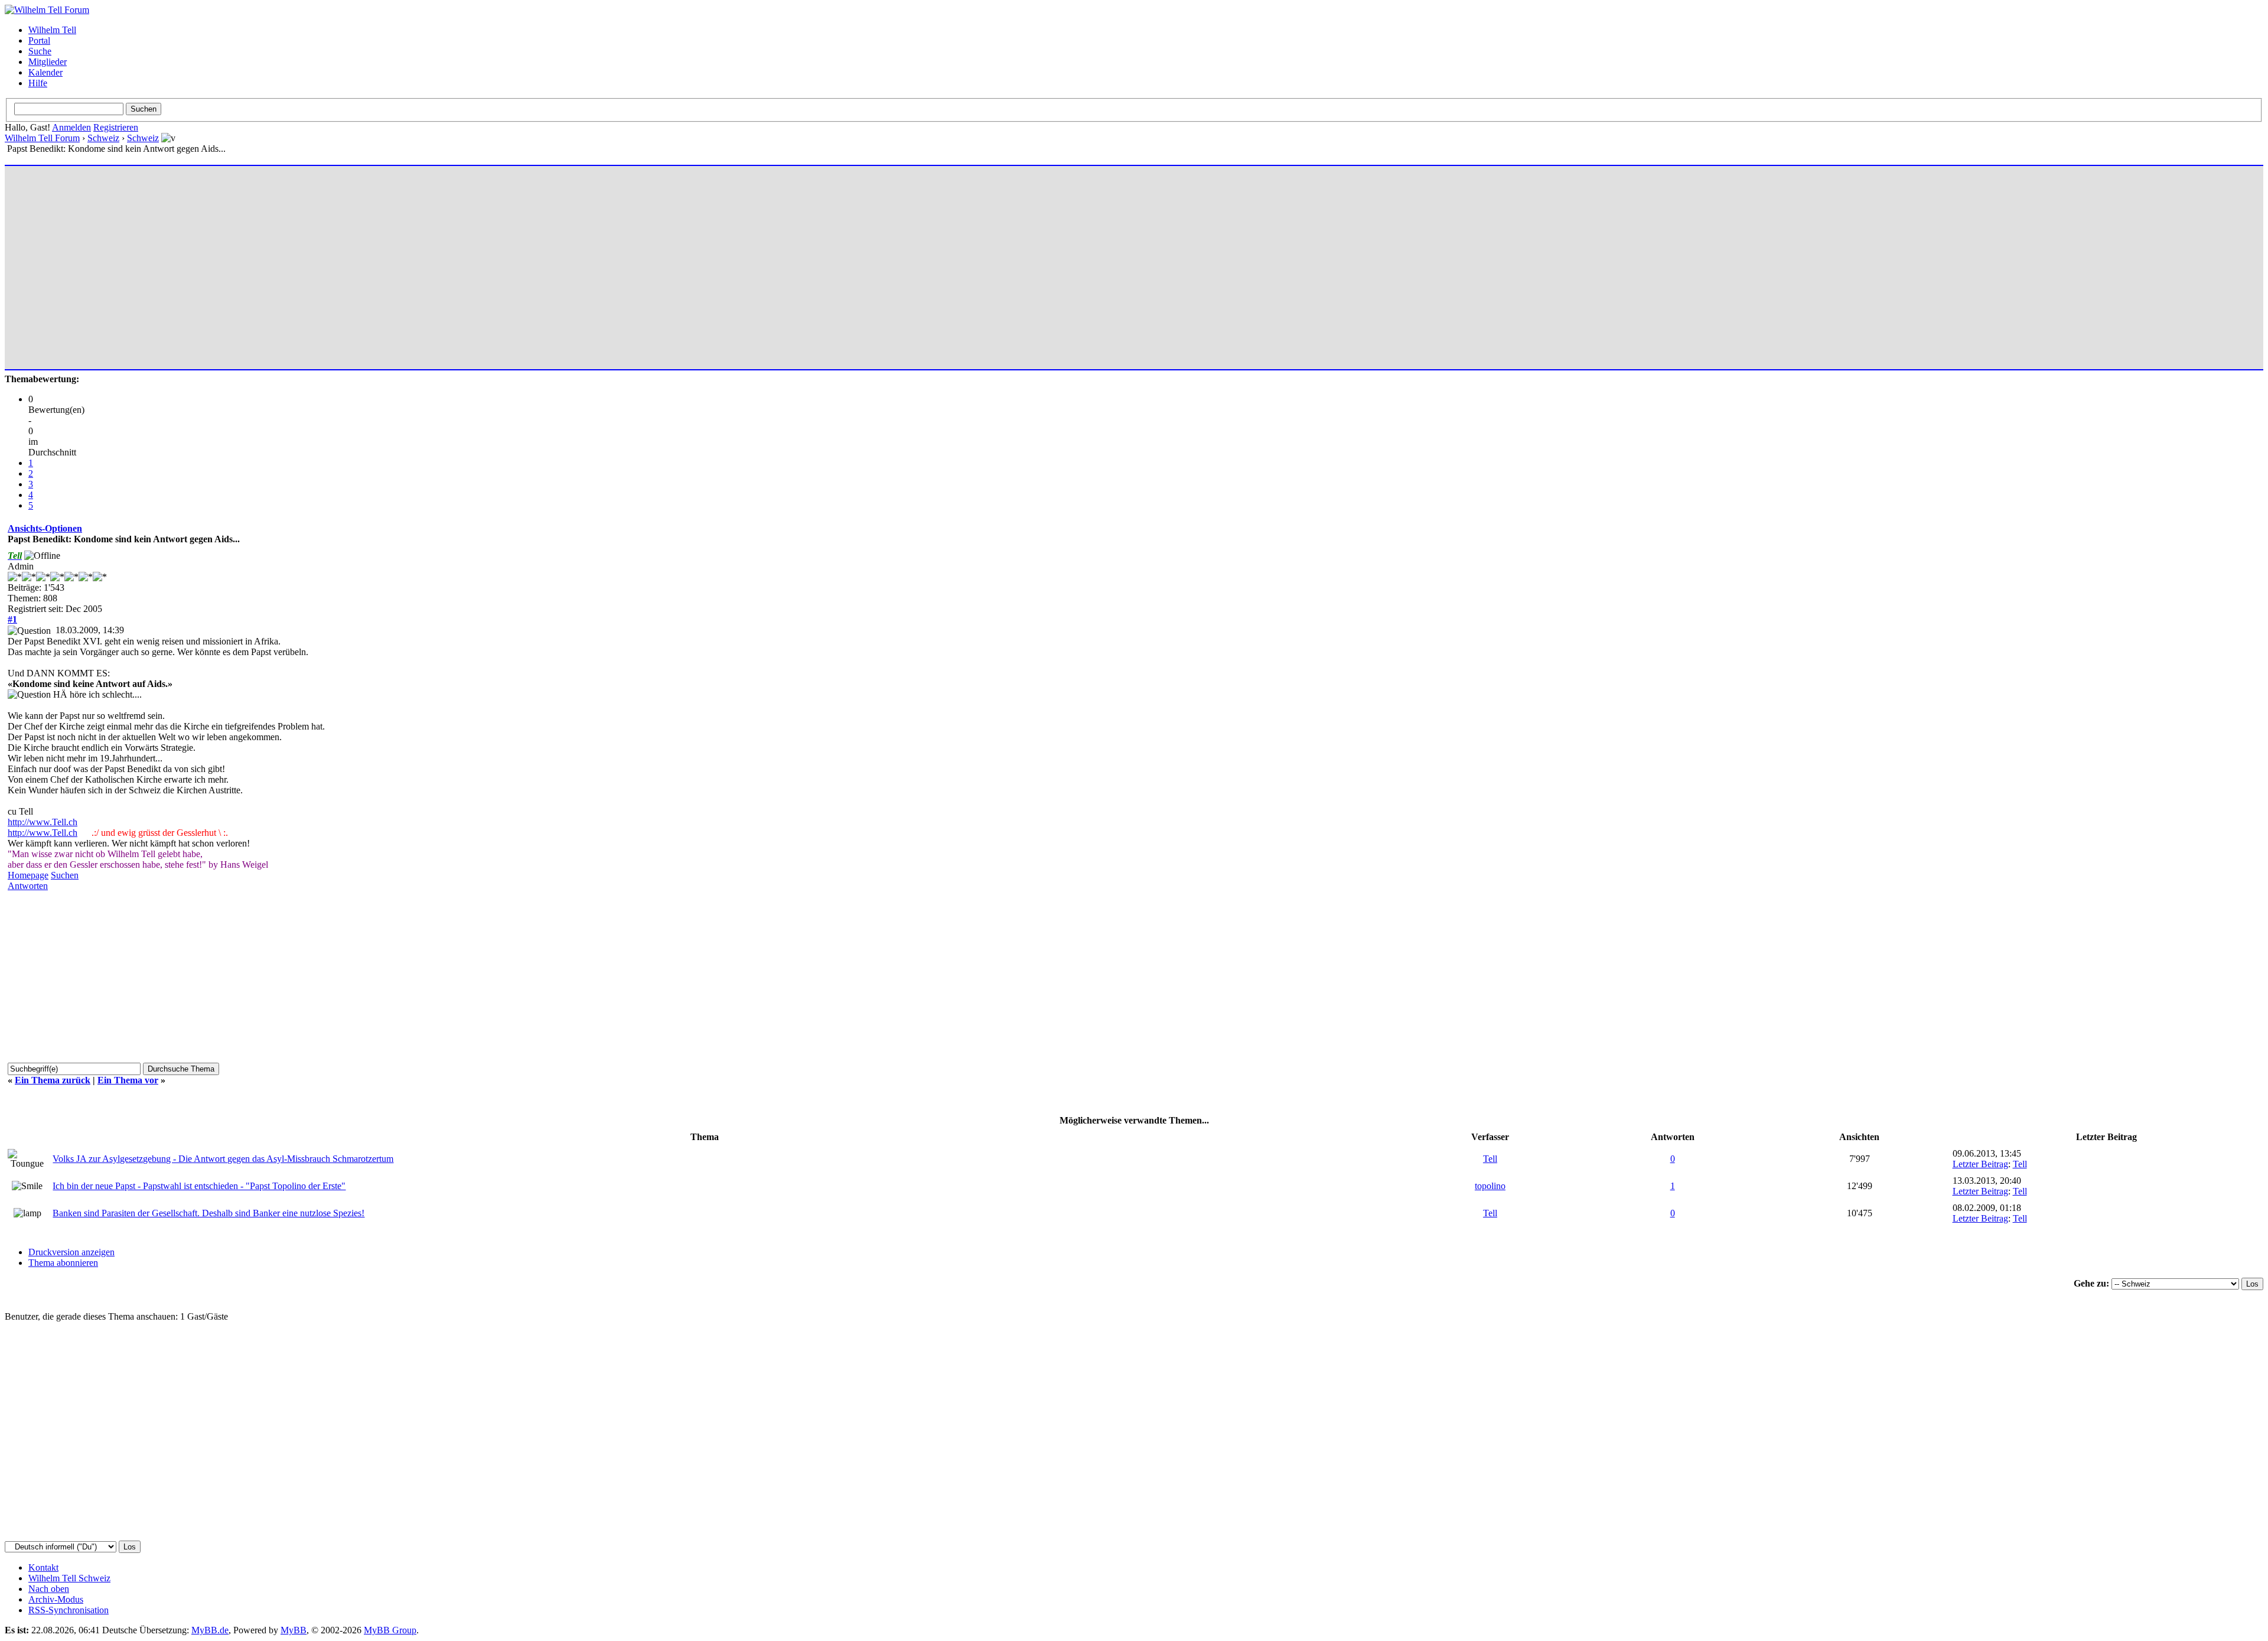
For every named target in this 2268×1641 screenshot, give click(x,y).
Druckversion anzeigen (71, 1252)
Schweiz (103, 138)
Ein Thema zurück (53, 1080)
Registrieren (116, 127)
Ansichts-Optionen (45, 528)
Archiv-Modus (56, 1599)
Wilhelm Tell (52, 30)
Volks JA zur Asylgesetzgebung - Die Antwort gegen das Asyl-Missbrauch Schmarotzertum (223, 1159)
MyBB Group (390, 1630)
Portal (39, 40)
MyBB (294, 1630)
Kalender (45, 72)
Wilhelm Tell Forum (42, 138)
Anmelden (71, 127)
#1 (12, 619)
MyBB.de (210, 1630)
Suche (40, 51)
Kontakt (43, 1567)
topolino (1490, 1186)
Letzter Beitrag (1980, 1164)
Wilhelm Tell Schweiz (69, 1578)
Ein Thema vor (128, 1080)
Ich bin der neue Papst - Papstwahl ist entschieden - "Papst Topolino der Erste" (199, 1186)
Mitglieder (48, 62)
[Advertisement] (362, 262)
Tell (1490, 1159)
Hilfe (38, 83)
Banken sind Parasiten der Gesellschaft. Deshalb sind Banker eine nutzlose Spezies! (208, 1213)
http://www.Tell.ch (43, 822)
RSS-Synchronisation (69, 1610)
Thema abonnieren (63, 1263)
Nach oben (49, 1589)
